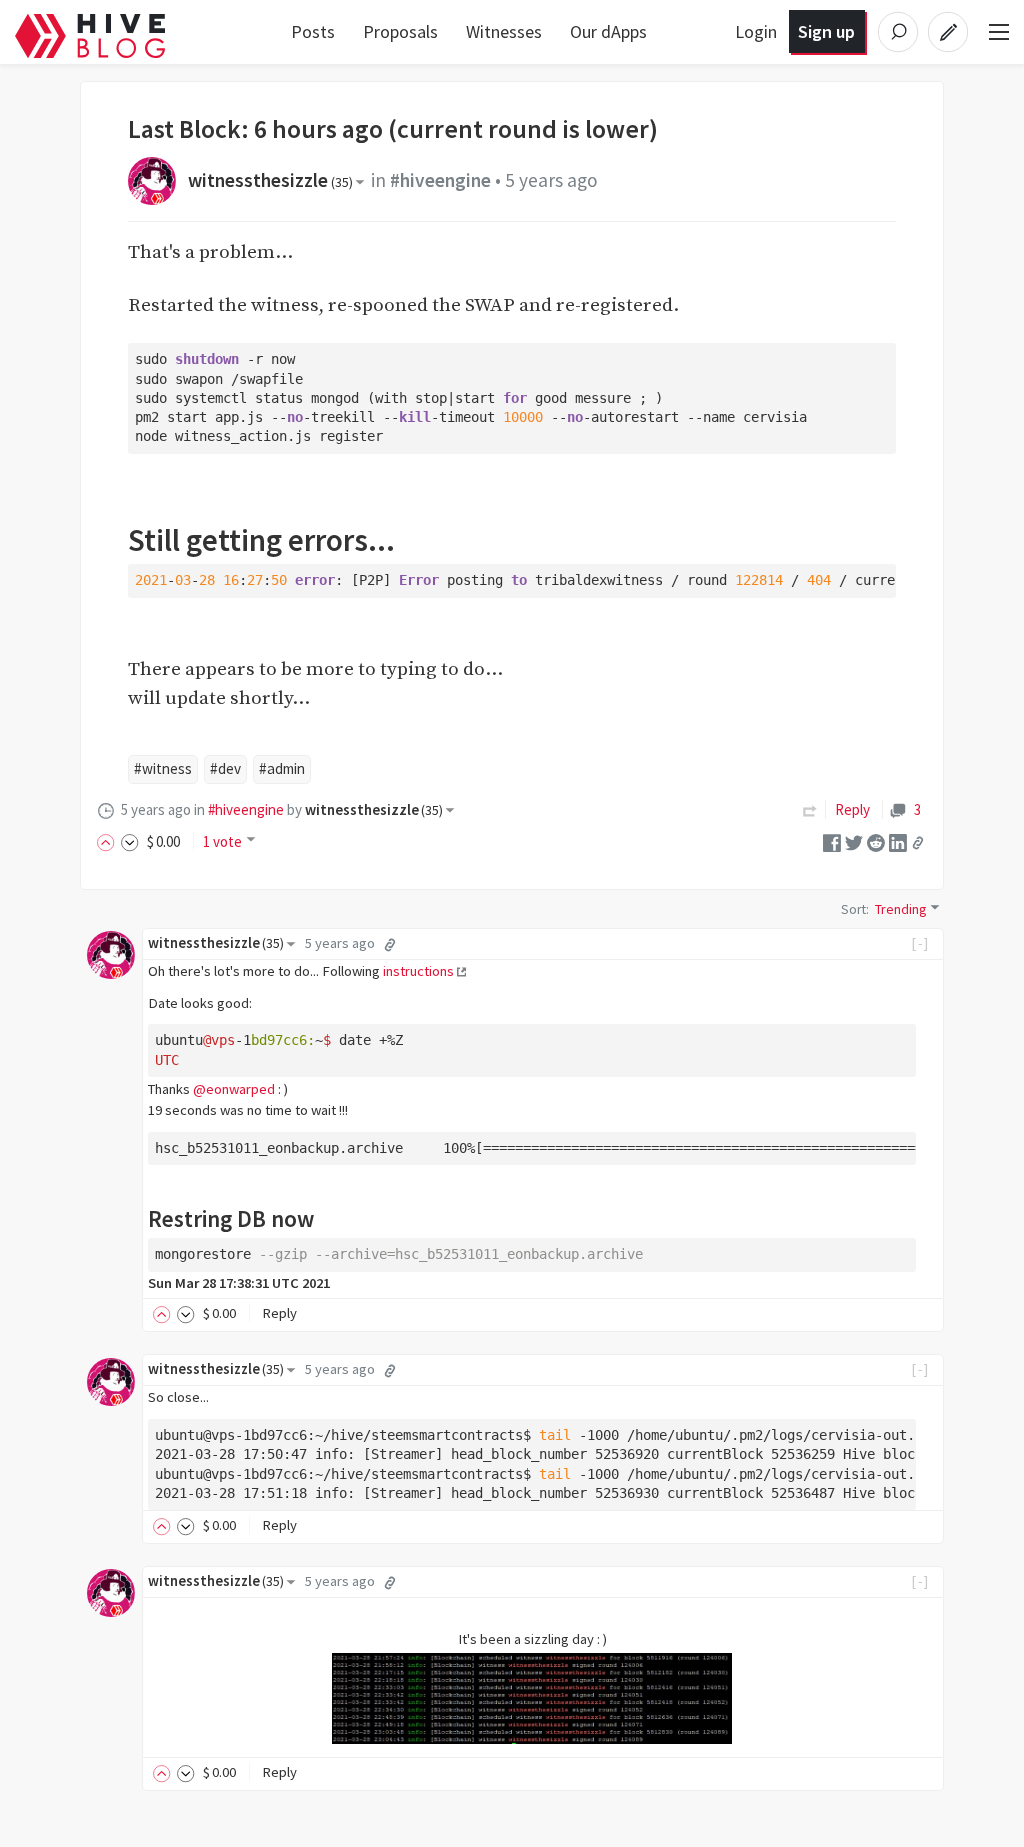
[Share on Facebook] (832, 841)
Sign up (826, 31)
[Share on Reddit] (876, 841)
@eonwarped (234, 1089)
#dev (225, 768)
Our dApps (608, 31)
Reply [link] (852, 809)
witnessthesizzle (270, 180)
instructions (418, 971)
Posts (313, 31)
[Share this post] (918, 843)
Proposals (400, 31)
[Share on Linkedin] (898, 841)
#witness (163, 768)
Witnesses (504, 31)
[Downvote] (130, 841)
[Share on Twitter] (854, 841)
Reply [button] (279, 1313)
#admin (282, 768)
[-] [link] (920, 943)
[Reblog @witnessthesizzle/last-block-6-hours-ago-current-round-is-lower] (810, 809)
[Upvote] (109, 841)
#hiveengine (440, 180)
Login (756, 31)
